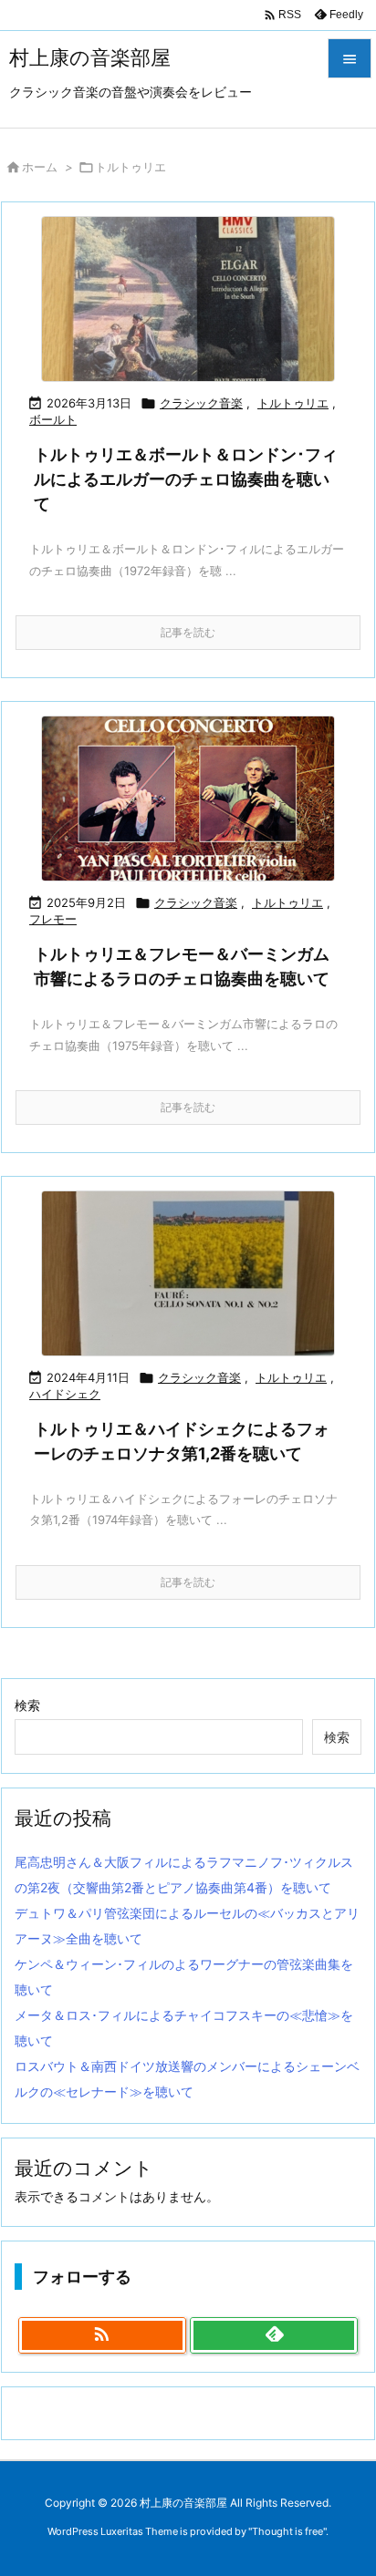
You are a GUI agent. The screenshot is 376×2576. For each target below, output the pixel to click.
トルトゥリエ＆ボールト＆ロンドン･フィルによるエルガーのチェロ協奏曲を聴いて (186, 479)
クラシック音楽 (201, 403)
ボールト (53, 419)
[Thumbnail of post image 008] (188, 799)
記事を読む (188, 632)
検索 (27, 1705)
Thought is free (287, 2531)
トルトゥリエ (293, 403)
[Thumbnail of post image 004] (188, 1273)
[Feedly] (274, 2335)
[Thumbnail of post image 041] (188, 299)
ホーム (40, 167)
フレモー (53, 919)
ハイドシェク (65, 1394)
